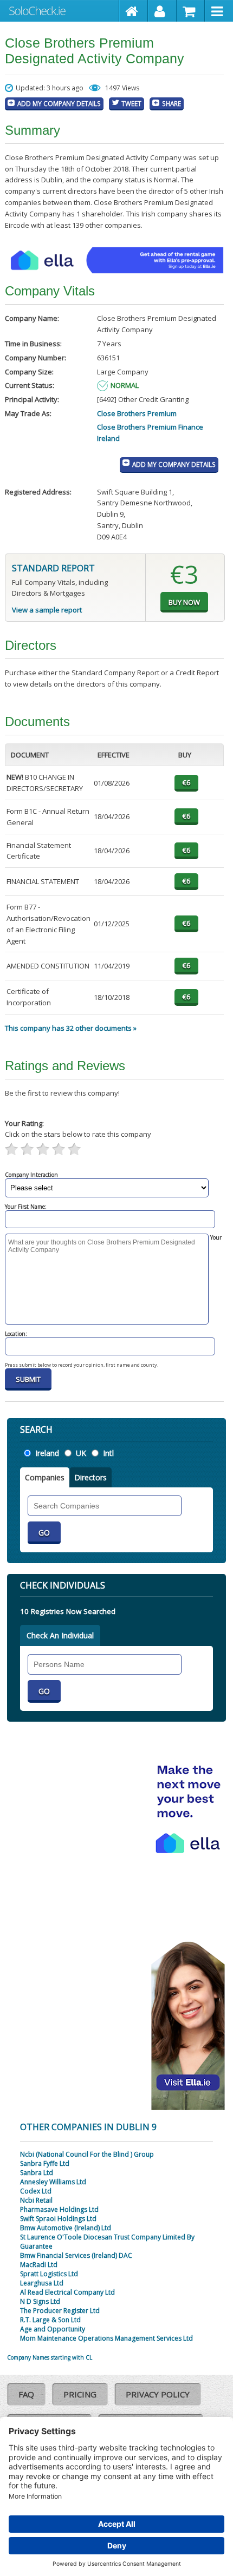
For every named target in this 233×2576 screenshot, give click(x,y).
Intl (108, 1453)
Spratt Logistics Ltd (49, 2274)
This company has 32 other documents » (71, 1028)
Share (171, 103)
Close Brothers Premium (137, 413)
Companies (45, 1477)
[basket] (191, 11)
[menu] (219, 11)
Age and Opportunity (53, 2329)
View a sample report (47, 610)
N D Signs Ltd (40, 2301)
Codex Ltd (36, 2191)
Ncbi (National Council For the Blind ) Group (87, 2154)
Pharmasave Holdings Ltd (59, 2209)
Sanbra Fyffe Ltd (45, 2163)
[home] (134, 11)
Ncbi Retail (36, 2200)
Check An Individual (60, 1635)
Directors (90, 1477)
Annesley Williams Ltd (53, 2182)
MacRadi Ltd (39, 2265)
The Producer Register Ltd (60, 2311)
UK (81, 1453)
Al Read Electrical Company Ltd (67, 2292)
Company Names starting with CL (50, 2357)
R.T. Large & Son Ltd (50, 2320)
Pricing (80, 2394)
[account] (162, 11)
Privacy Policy (158, 2394)
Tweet (131, 103)
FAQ (26, 2394)
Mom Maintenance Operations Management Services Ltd (106, 2338)
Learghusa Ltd (42, 2283)
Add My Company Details (59, 103)
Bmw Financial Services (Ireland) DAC (76, 2255)
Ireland (47, 1453)
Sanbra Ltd (37, 2173)
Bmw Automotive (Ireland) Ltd (66, 2228)
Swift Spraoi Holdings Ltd (58, 2219)
